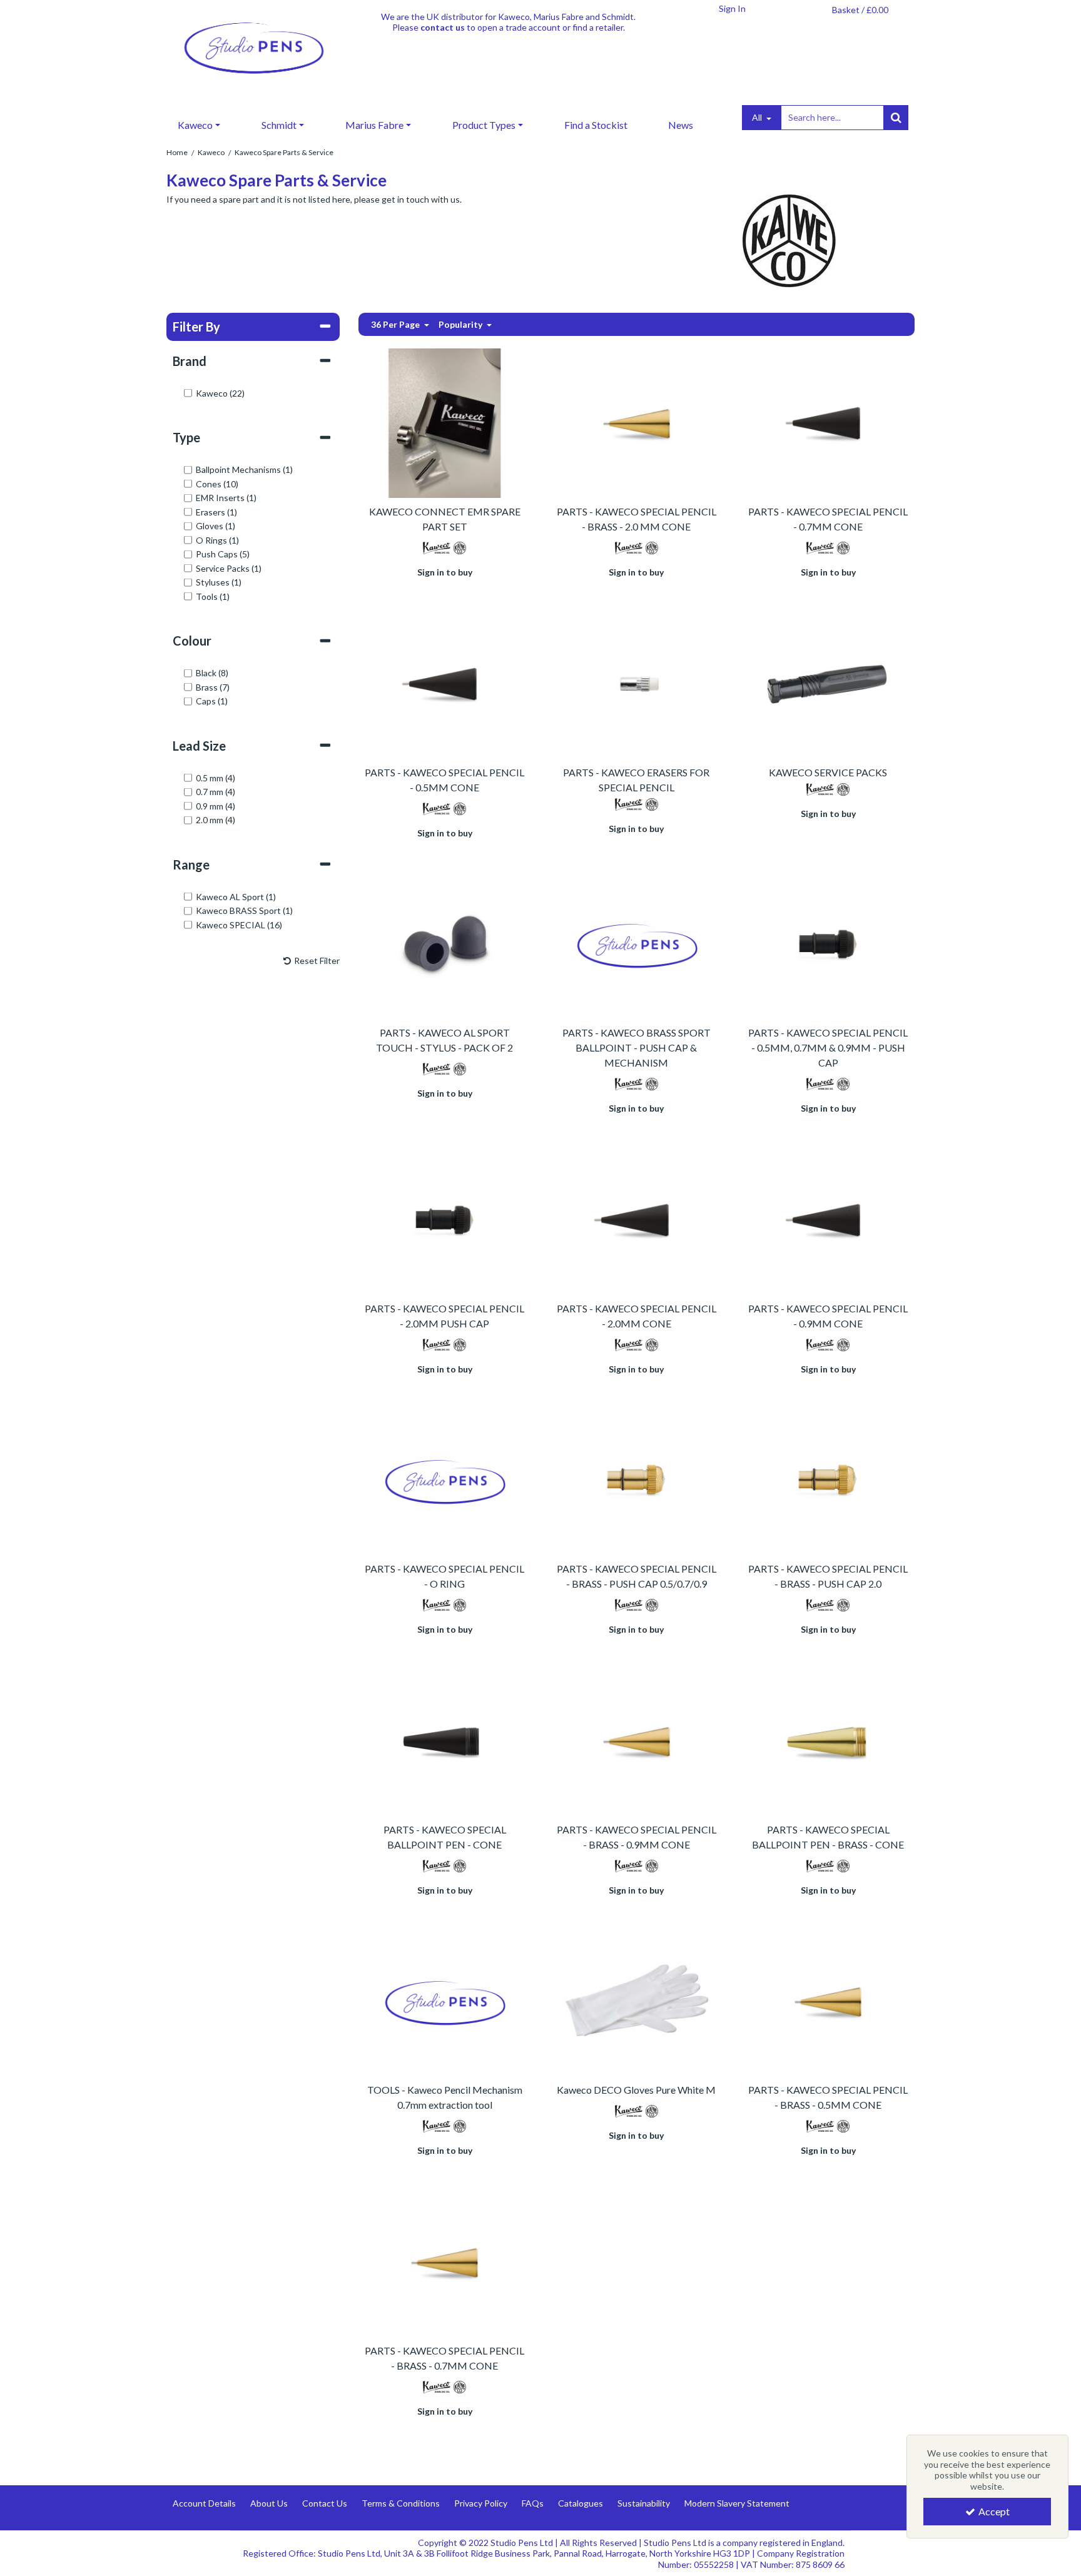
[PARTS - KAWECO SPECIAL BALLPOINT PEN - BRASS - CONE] (828, 1740)
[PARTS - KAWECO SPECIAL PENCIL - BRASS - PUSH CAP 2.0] (828, 1479)
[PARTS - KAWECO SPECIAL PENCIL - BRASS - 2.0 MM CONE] (637, 422)
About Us (269, 2503)
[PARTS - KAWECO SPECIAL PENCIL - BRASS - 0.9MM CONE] (637, 1740)
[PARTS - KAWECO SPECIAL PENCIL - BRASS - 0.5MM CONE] (828, 2000)
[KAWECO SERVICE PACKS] (828, 683)
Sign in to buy (445, 572)
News (681, 125)
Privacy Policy (481, 2503)
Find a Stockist (596, 125)
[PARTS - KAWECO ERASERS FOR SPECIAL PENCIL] (637, 683)
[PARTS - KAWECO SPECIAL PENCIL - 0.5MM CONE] (444, 683)
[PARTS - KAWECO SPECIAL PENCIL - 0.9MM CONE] (828, 1219)
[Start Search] (896, 118)
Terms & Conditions (401, 2503)
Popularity (461, 324)
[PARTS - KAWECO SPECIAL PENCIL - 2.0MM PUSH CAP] (444, 1219)
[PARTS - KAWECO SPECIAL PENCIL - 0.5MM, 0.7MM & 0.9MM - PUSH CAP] (828, 943)
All (758, 117)
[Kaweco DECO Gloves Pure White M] (637, 2000)
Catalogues (581, 2503)
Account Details (204, 2503)
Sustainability (644, 2503)
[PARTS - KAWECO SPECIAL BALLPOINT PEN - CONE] (444, 1740)
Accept (994, 2511)
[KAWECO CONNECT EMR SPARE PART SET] (444, 422)
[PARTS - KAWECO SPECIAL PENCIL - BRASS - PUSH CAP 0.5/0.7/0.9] (637, 1479)
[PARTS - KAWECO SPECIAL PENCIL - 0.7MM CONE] (828, 422)
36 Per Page (396, 324)
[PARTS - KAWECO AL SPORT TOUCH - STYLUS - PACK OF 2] (444, 943)
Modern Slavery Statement (737, 2503)
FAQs (533, 2503)
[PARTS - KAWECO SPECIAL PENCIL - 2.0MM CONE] (637, 1219)
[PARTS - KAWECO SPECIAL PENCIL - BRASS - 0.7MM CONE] (444, 2261)
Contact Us (325, 2503)
